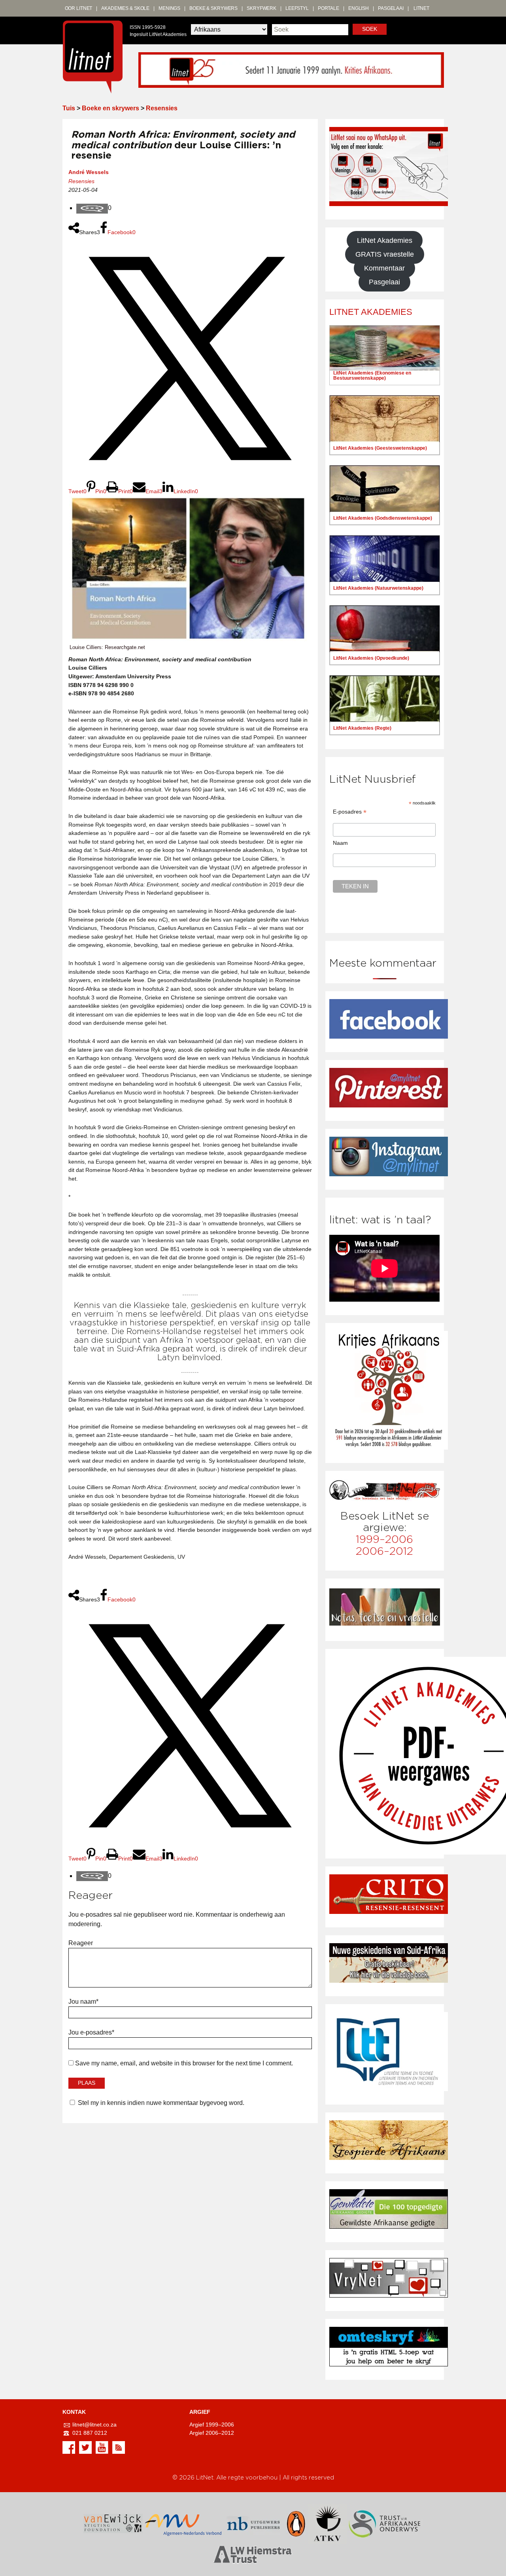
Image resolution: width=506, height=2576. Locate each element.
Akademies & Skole (125, 8)
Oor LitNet (79, 8)
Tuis (69, 108)
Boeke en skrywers (110, 108)
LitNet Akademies (385, 240)
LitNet (421, 8)
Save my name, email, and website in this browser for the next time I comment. (184, 2063)
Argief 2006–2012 (212, 2433)
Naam (340, 843)
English (359, 8)
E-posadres (350, 812)
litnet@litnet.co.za (94, 2425)
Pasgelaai (391, 8)
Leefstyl (297, 8)
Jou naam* (83, 2002)
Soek (370, 29)
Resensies (162, 108)
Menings (169, 8)
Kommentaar (384, 268)
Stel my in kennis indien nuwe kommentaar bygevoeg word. (161, 2103)
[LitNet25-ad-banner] (291, 69)
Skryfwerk (261, 8)
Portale (329, 8)
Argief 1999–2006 (212, 2425)
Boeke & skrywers (213, 8)
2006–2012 (384, 1551)
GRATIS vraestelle (385, 254)
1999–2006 (384, 1540)
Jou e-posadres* (91, 2032)
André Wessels (89, 172)
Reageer (81, 1943)
